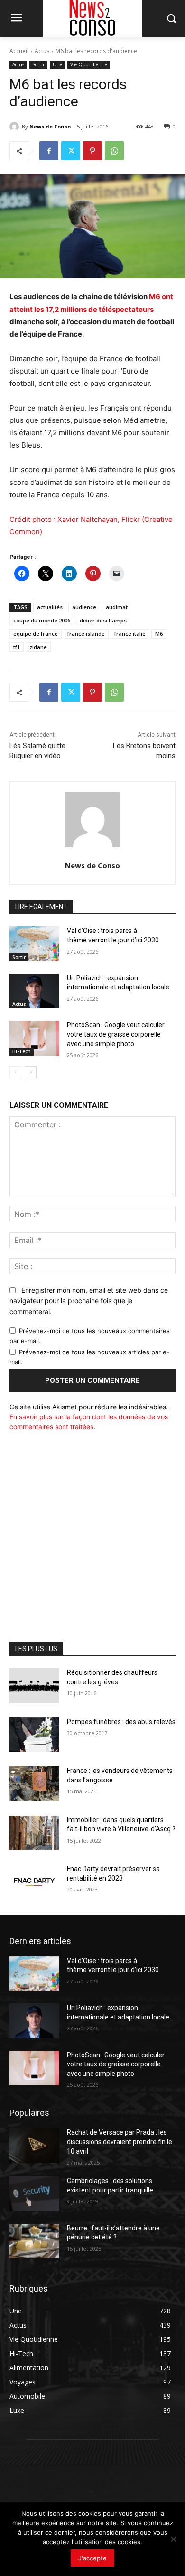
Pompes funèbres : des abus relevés (121, 1722)
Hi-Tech (22, 1051)
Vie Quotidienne (89, 64)
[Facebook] (49, 151)
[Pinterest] (92, 151)
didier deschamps (103, 620)
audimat (117, 607)
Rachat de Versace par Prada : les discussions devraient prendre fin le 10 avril (120, 2142)
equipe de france (36, 634)
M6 (159, 634)
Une (57, 64)
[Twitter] (71, 151)
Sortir (38, 64)
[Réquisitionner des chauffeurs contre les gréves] (34, 1686)
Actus (42, 51)
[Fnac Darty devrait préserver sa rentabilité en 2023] (34, 1882)
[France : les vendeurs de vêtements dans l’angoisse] (34, 1784)
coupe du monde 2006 (42, 620)
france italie (130, 634)
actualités (50, 607)
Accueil (19, 51)
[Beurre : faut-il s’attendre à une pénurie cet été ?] (34, 2241)
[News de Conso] (16, 127)
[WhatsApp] (114, 151)
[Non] (173, 2539)
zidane (38, 647)
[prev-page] (15, 1072)
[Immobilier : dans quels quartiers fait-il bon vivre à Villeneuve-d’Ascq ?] (34, 1833)
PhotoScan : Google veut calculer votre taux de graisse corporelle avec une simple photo (116, 1034)
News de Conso (50, 126)
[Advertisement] (92, 1534)
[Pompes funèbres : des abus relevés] (34, 1735)
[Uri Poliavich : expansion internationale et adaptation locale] (34, 991)
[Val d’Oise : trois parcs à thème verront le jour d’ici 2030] (34, 944)
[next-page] (31, 1072)
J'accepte (92, 2558)
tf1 (17, 647)
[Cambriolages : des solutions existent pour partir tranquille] (34, 2194)
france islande (86, 634)
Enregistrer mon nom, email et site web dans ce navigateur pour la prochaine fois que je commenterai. (89, 1301)
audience (84, 607)
